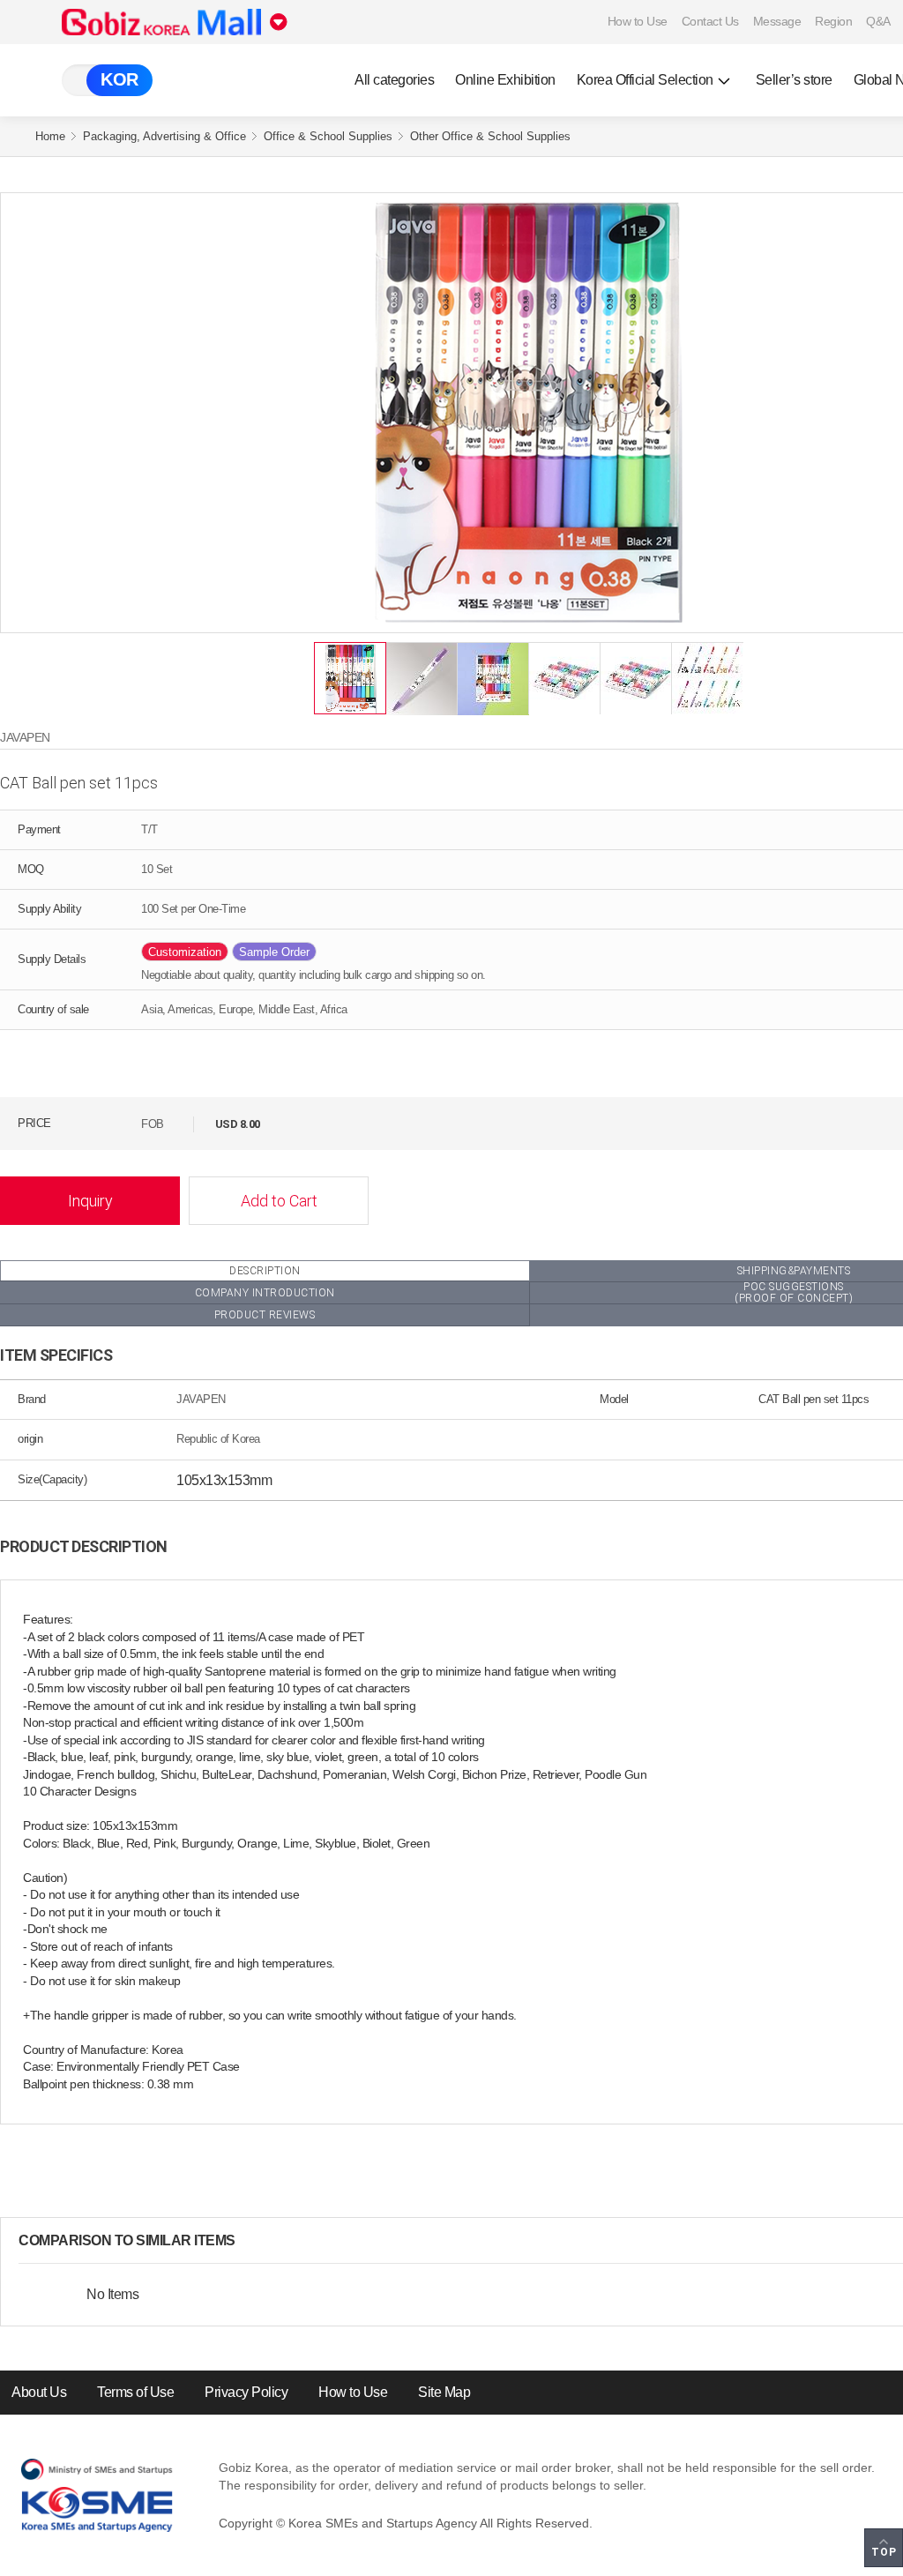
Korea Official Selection (645, 80)
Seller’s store (794, 80)
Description (265, 1271)
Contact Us (710, 21)
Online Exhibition (505, 80)
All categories (394, 80)
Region (833, 21)
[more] (250, 2241)
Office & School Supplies (328, 136)
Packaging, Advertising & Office (164, 136)
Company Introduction (265, 1293)
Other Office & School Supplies (490, 136)
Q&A (878, 21)
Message (777, 21)
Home (50, 136)
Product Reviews (265, 1315)
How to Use (638, 21)
